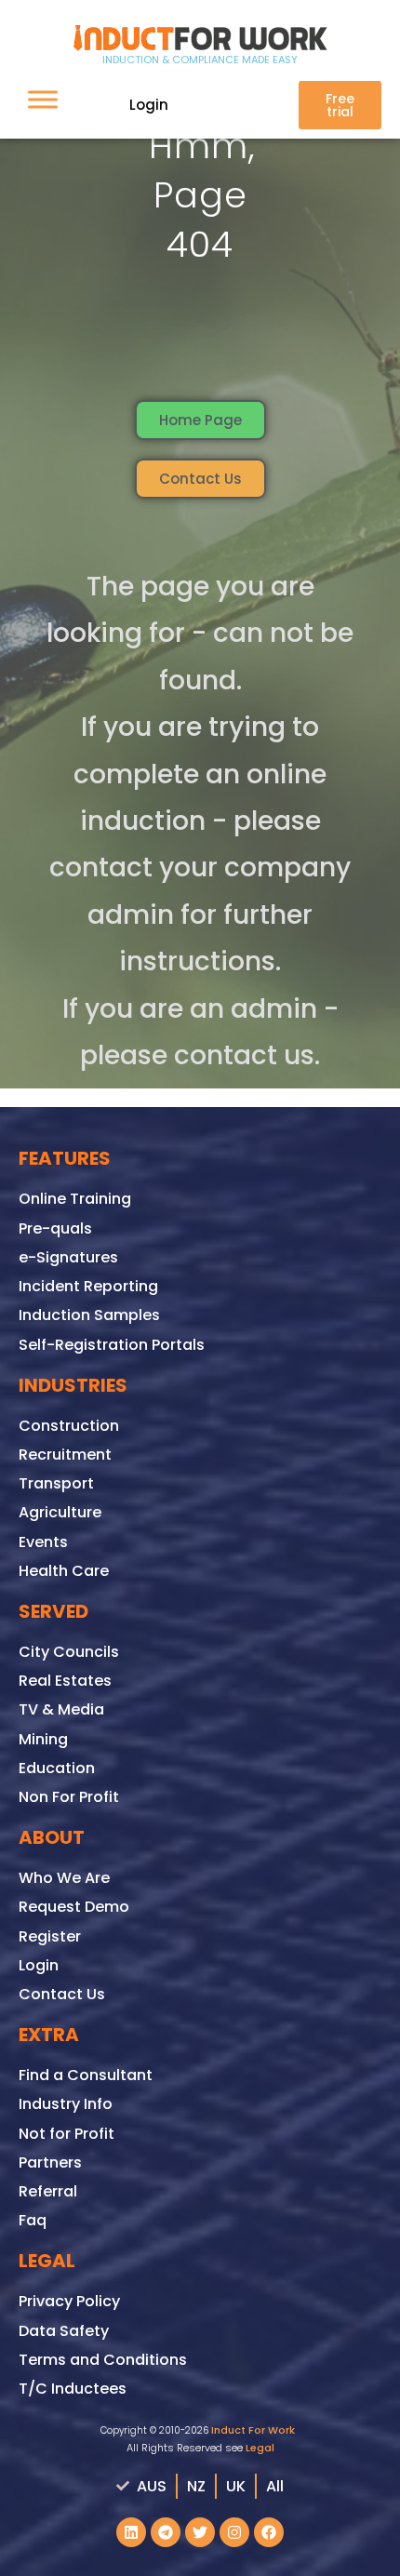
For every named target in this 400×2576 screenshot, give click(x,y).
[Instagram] (234, 2532)
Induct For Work (253, 2430)
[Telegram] (166, 2532)
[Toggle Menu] (43, 99)
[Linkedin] (131, 2532)
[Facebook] (269, 2532)
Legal (260, 2448)
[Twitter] (200, 2532)
